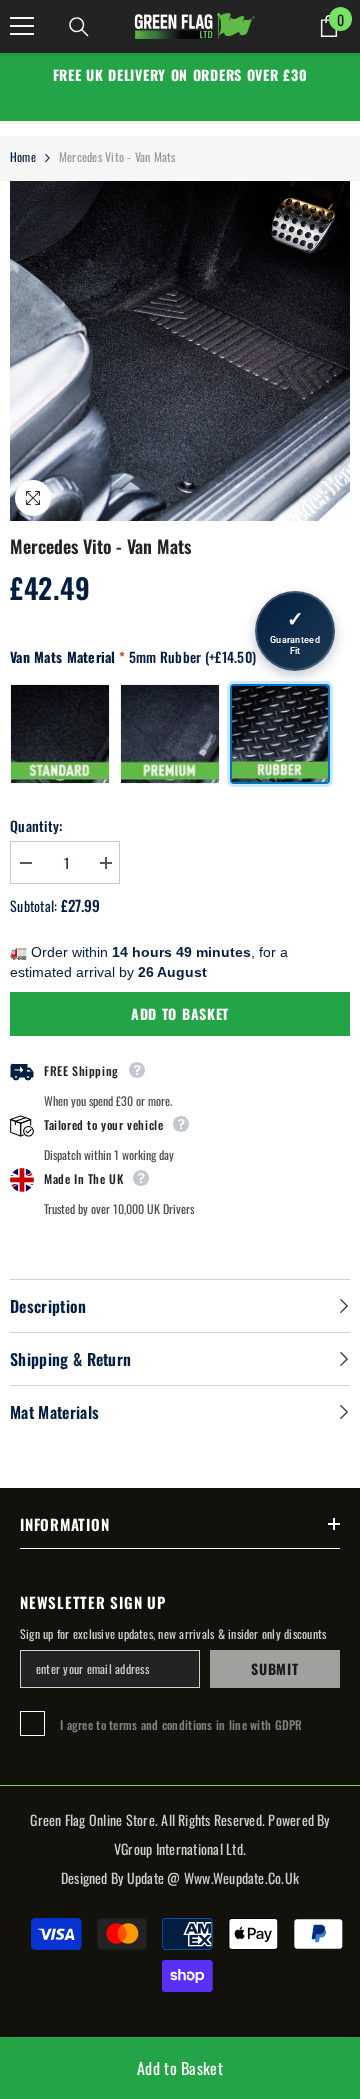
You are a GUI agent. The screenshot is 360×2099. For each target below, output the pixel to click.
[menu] (22, 26)
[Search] (79, 27)
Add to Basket (180, 1013)
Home (23, 156)
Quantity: (36, 825)
